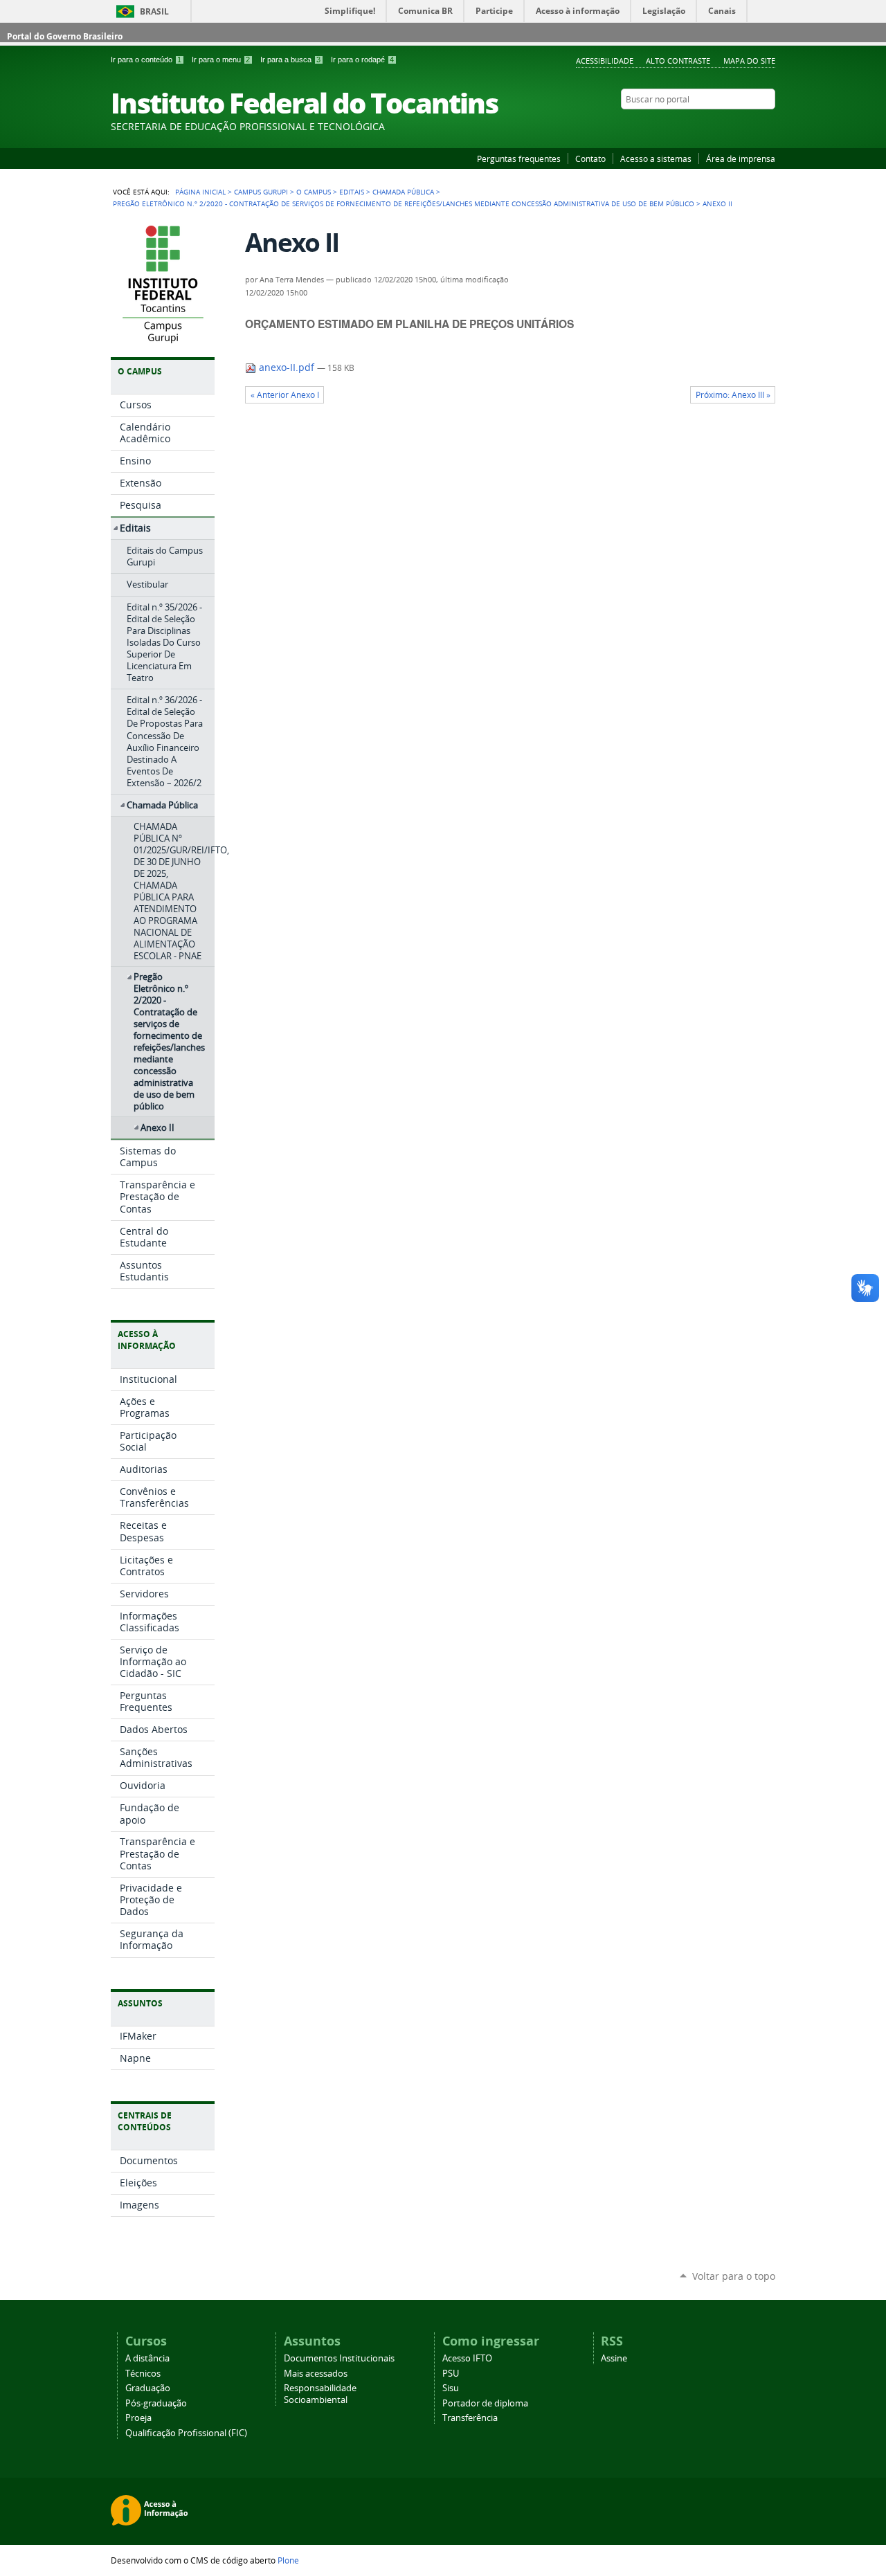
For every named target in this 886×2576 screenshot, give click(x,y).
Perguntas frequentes (519, 158)
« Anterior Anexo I (285, 395)
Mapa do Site (749, 61)
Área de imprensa (741, 158)
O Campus (314, 192)
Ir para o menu (221, 60)
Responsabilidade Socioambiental (320, 2394)
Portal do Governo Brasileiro (65, 36)
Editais (352, 192)
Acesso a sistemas (656, 158)
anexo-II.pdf (287, 368)
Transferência (470, 2418)
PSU (451, 2374)
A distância (147, 2358)
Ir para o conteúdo (146, 60)
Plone (288, 2560)
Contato (590, 158)
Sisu (451, 2388)
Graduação (148, 2388)
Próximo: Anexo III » (733, 395)
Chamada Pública (403, 192)
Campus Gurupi (261, 192)
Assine (614, 2358)
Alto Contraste (678, 61)
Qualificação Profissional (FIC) (186, 2433)
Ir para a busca (290, 60)
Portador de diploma (485, 2403)
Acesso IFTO (467, 2358)
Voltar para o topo (734, 2276)
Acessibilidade (605, 61)
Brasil (154, 11)
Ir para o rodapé (362, 60)
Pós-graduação (156, 2403)
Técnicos (143, 2374)
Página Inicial (200, 192)
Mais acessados (316, 2374)
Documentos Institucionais (339, 2358)
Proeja (138, 2418)
